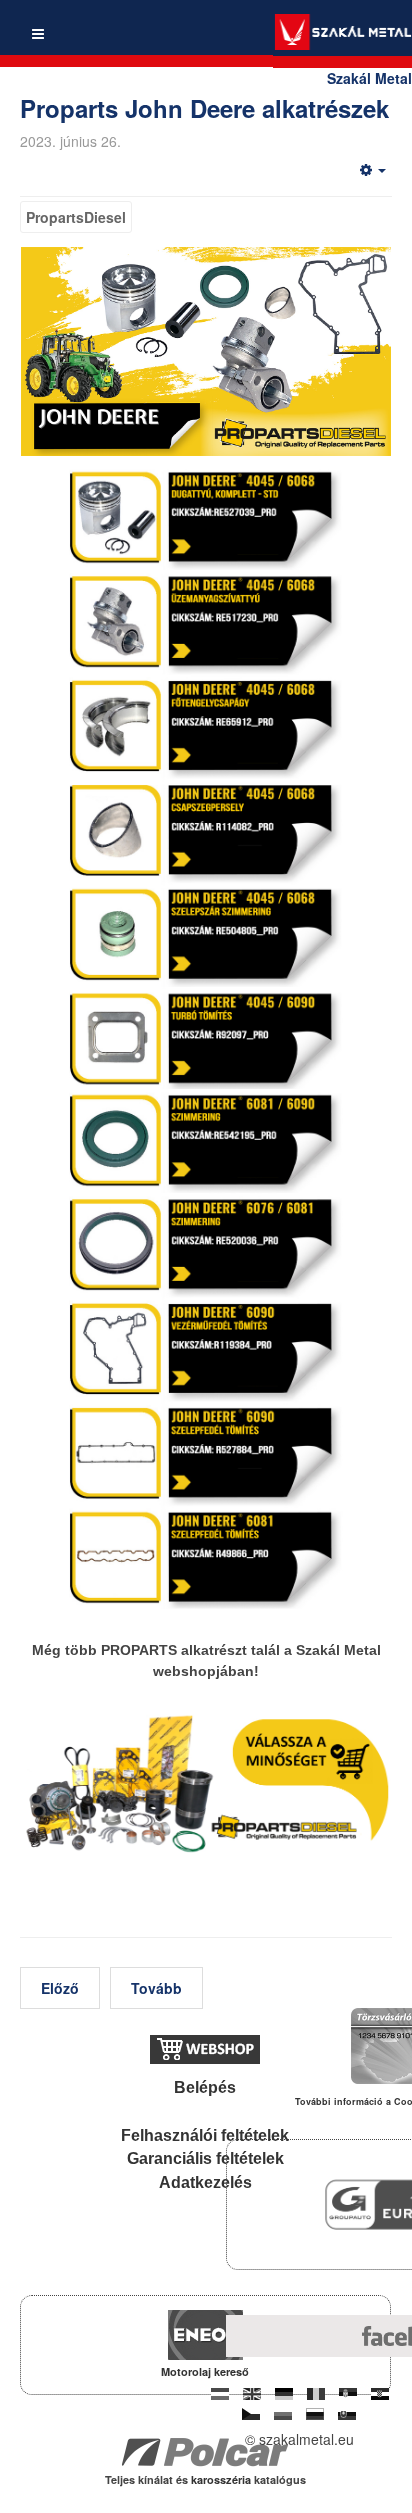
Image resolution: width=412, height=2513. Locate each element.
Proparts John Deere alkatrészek (204, 108)
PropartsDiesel (76, 217)
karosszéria (222, 2479)
